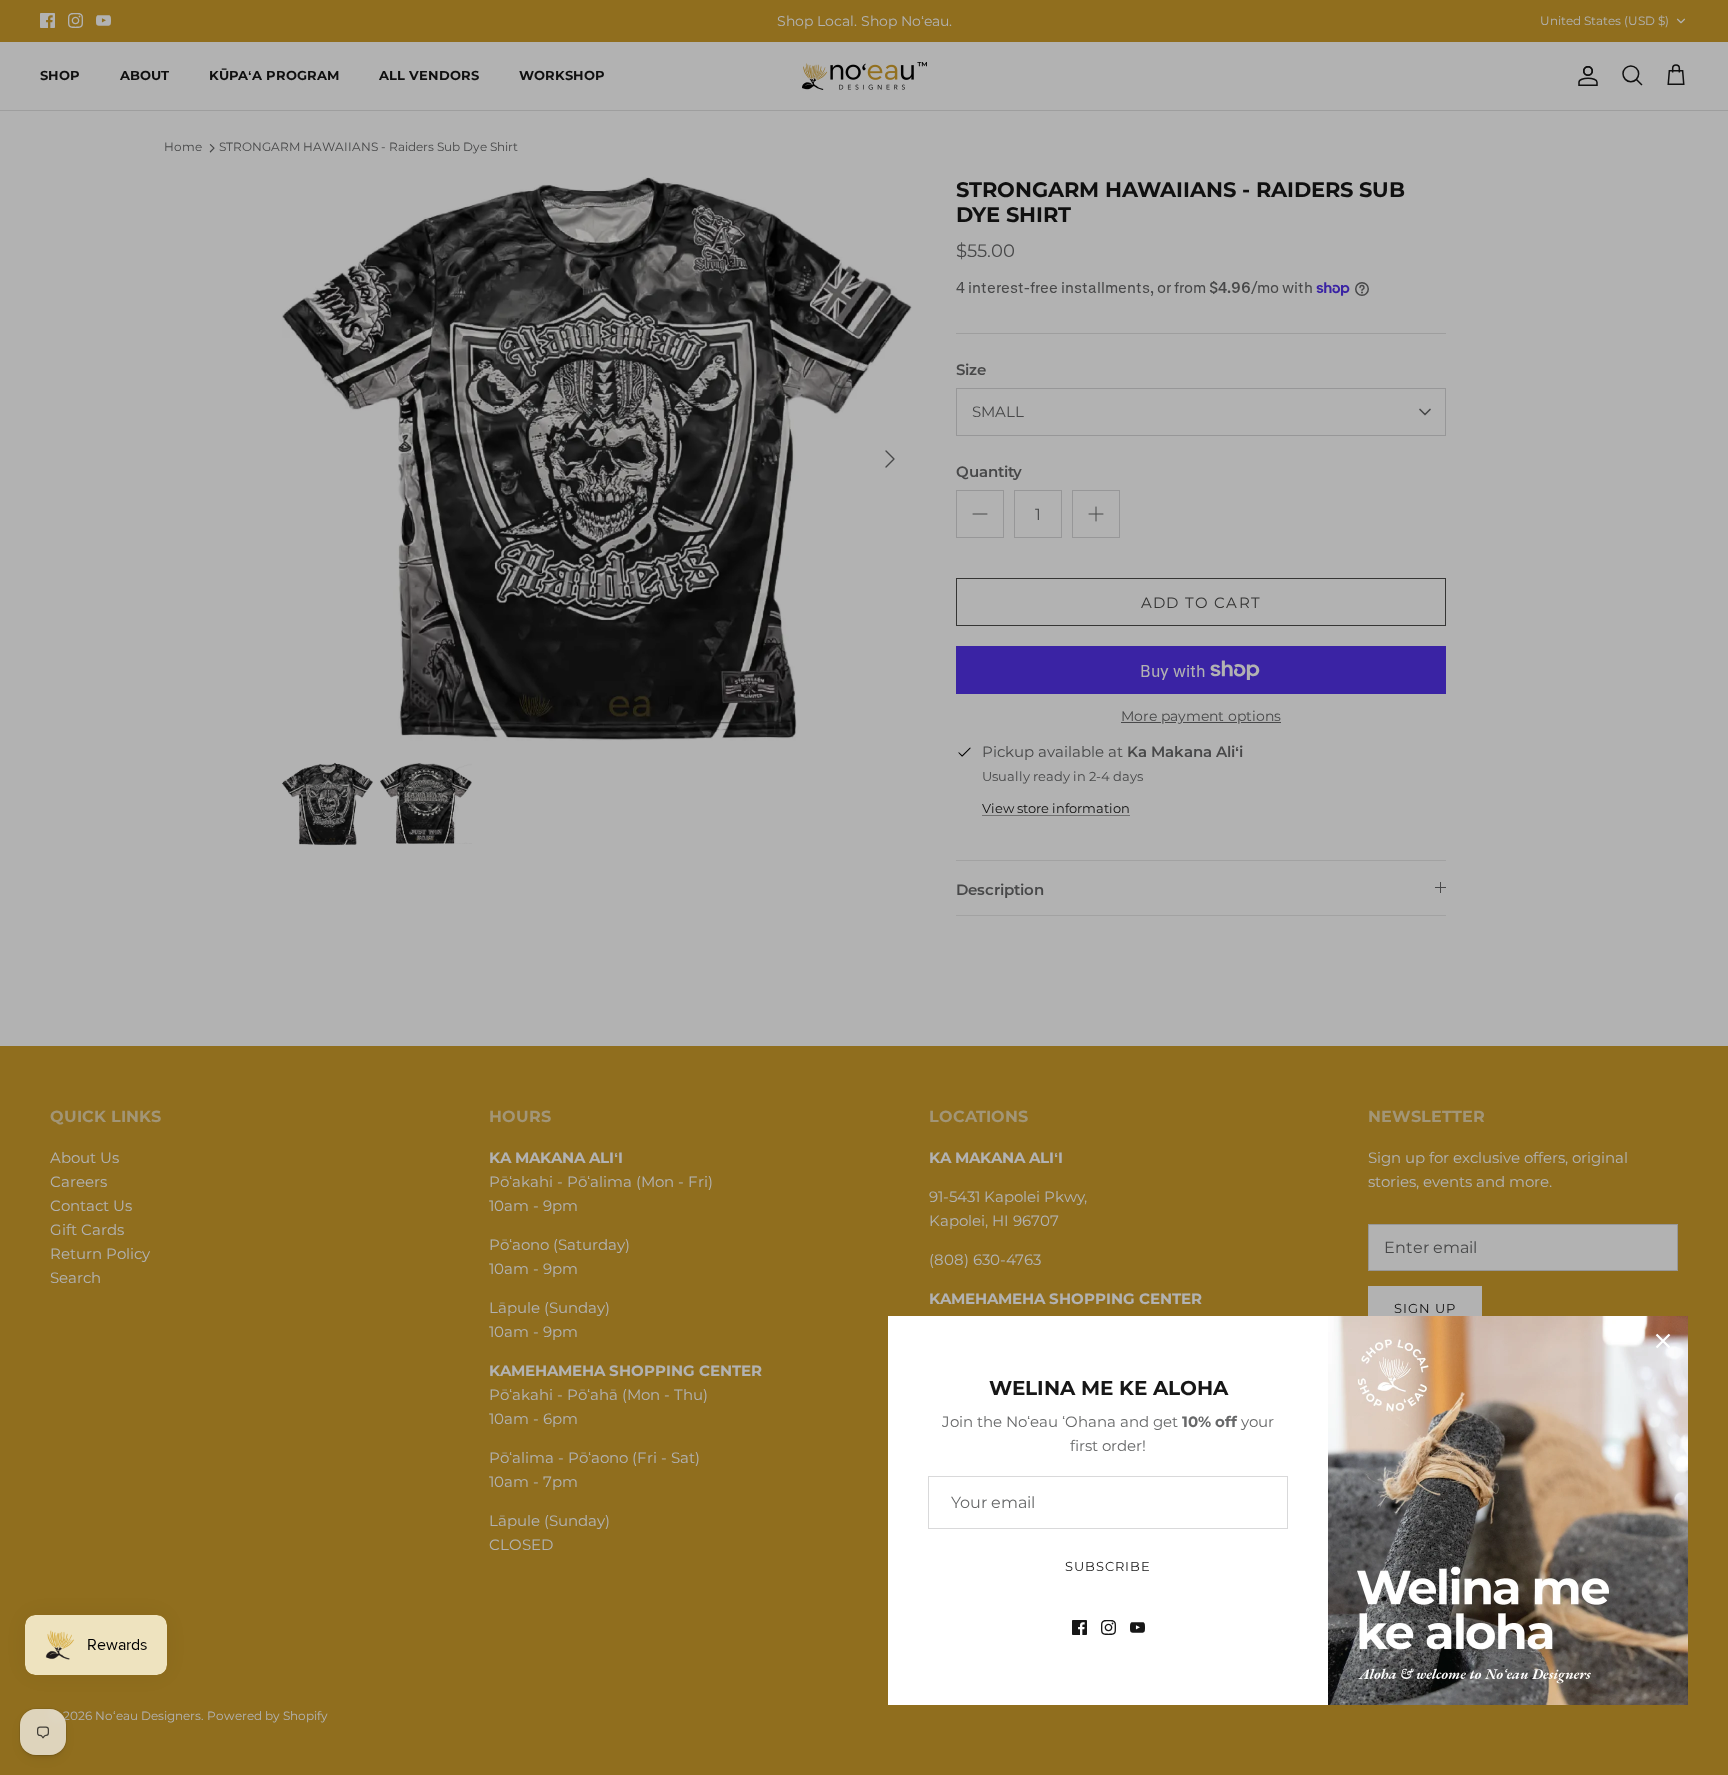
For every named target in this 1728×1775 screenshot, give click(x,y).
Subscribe (1108, 1566)
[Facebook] (1079, 1627)
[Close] (1663, 1341)
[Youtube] (1137, 1627)
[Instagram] (1108, 1627)
